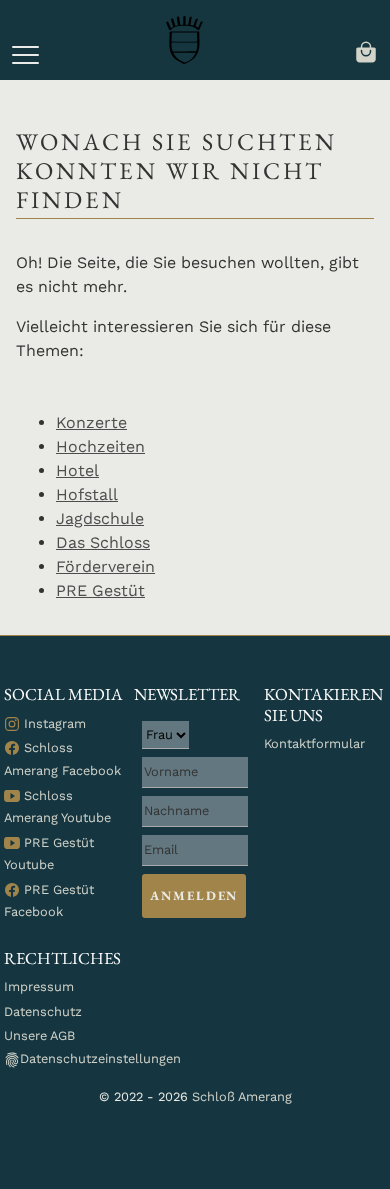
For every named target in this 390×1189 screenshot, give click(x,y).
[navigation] (366, 50)
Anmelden (194, 895)
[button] (25, 55)
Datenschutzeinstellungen (100, 1058)
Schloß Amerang (242, 1096)
